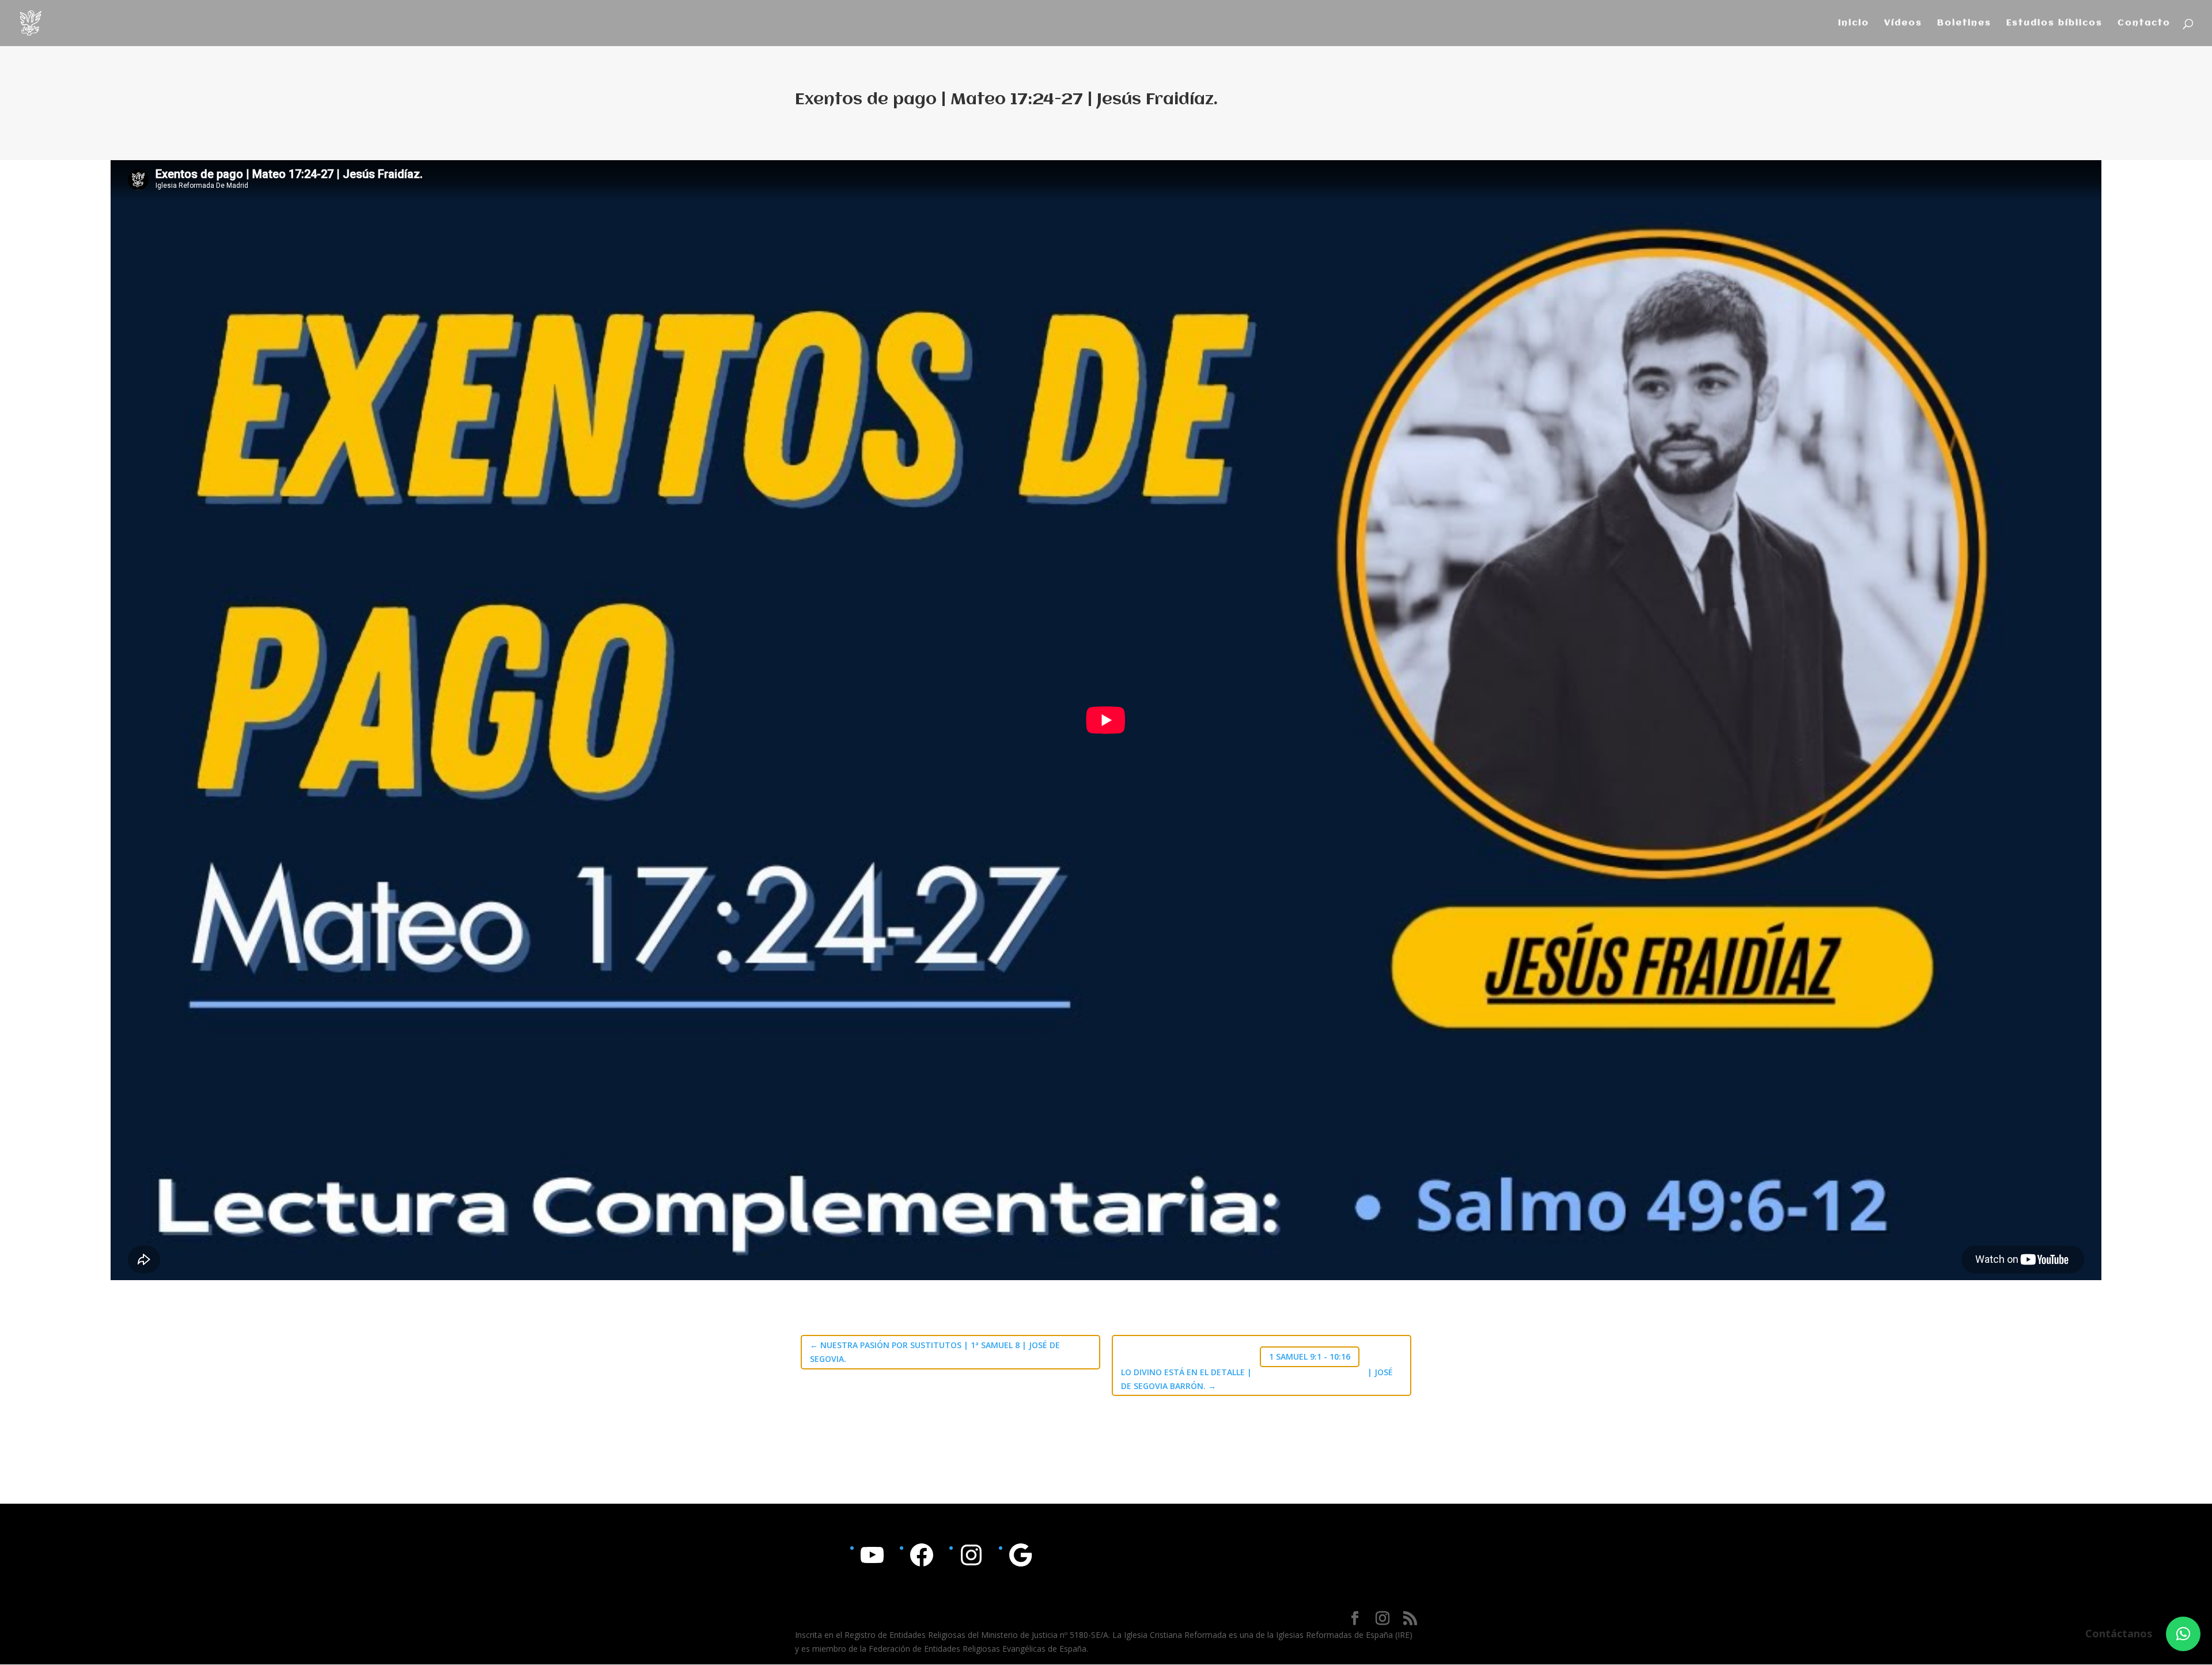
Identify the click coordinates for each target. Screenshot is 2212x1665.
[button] (2183, 1634)
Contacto (2144, 23)
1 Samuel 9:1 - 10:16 (1310, 1356)
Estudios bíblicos (2054, 23)
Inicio (1854, 23)
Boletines (1964, 23)
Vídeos (1903, 23)
